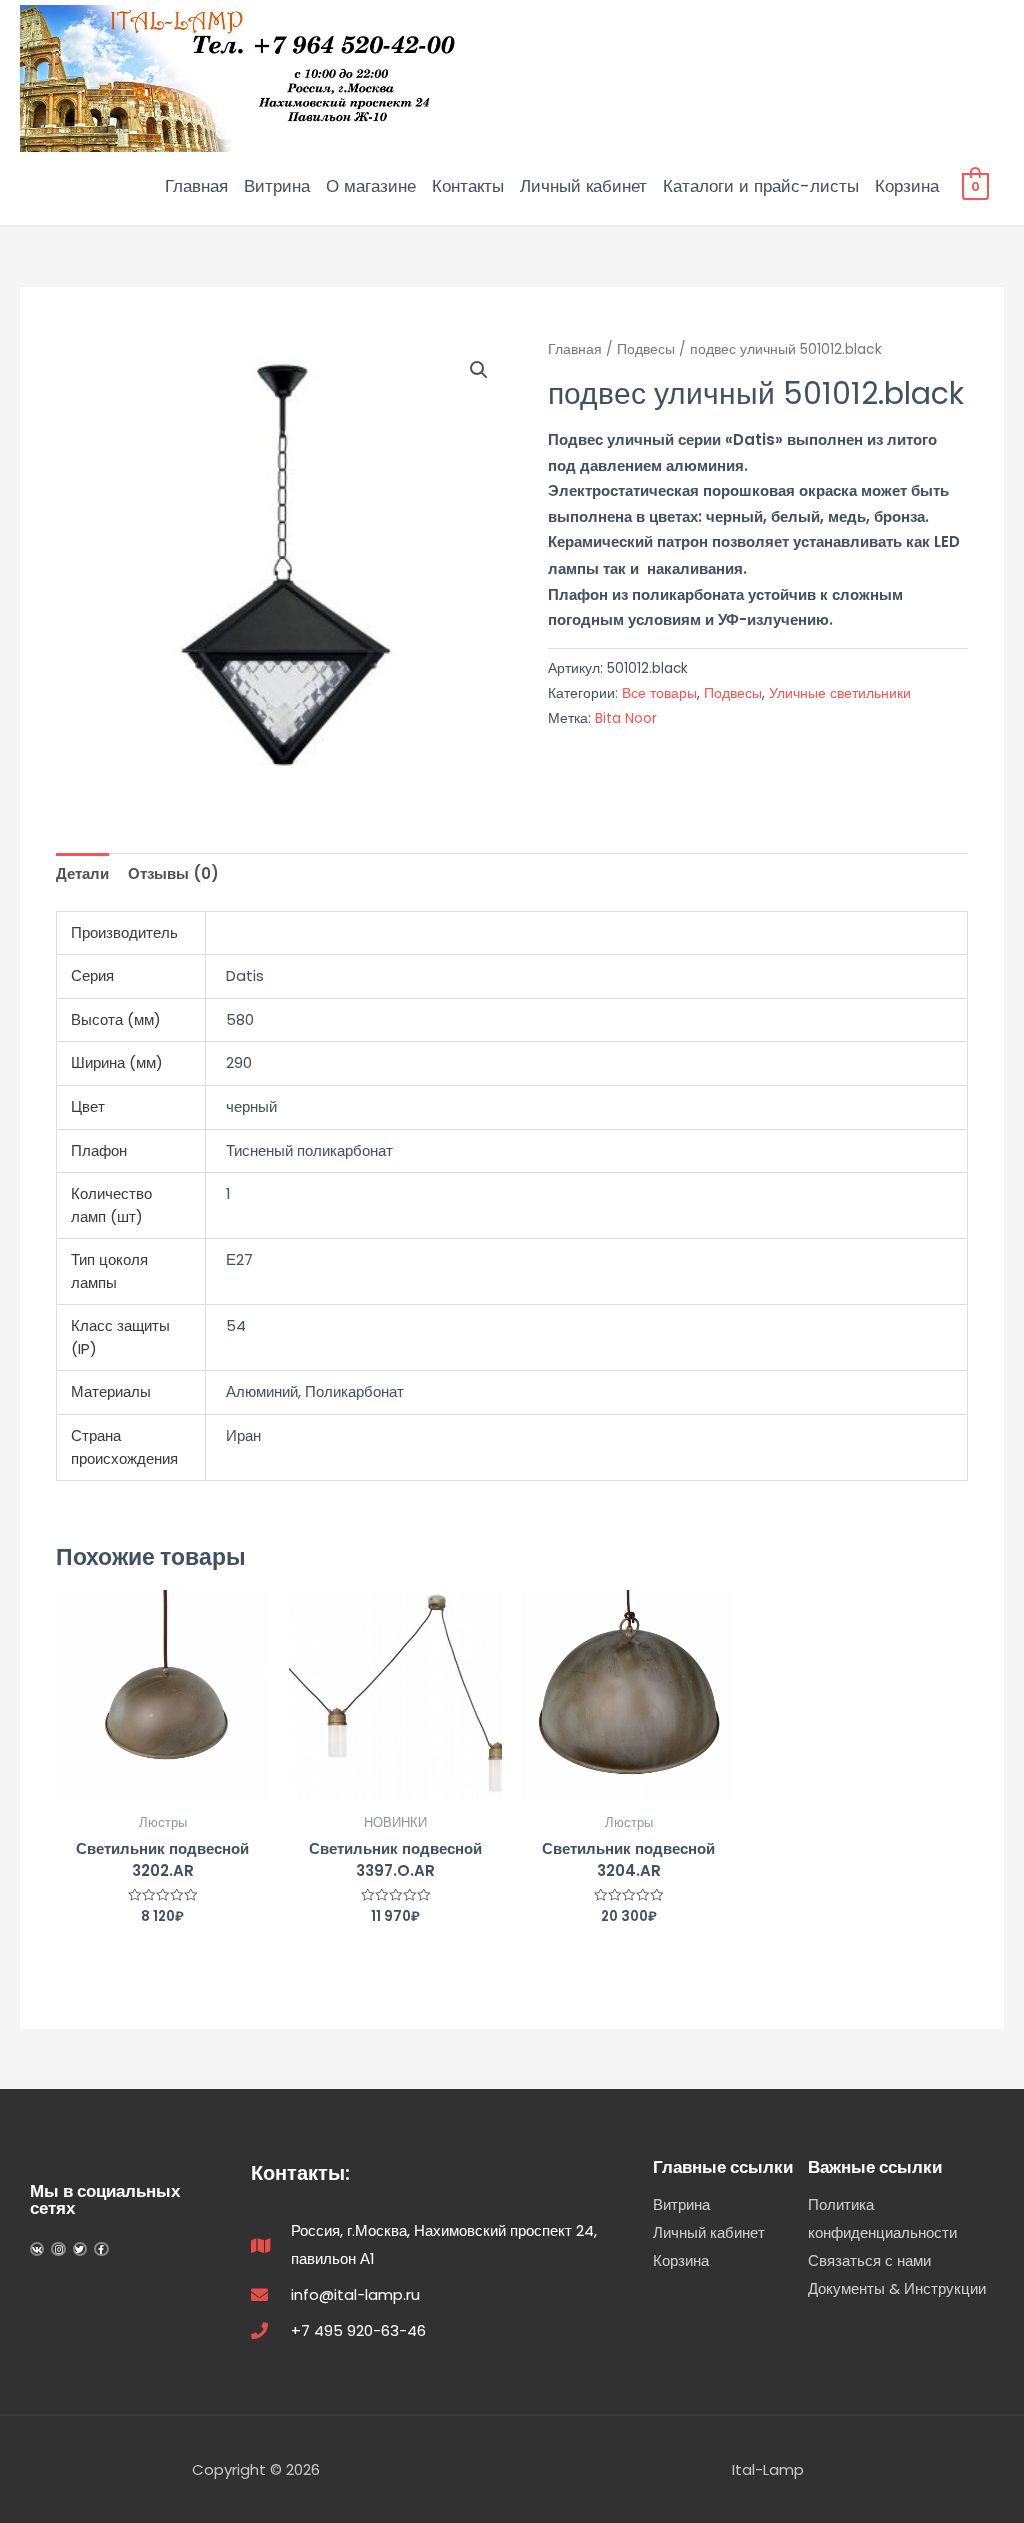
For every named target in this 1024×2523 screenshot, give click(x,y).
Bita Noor (626, 718)
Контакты (468, 186)
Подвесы (646, 349)
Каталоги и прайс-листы (761, 186)
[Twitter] (80, 2249)
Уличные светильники (840, 693)
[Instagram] (58, 2249)
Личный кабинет (583, 186)
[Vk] (37, 2249)
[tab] (82, 874)
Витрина (277, 186)
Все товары (659, 693)
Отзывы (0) (173, 873)
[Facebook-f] (101, 2249)
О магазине (371, 186)
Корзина (907, 186)
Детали (82, 873)
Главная (196, 186)
